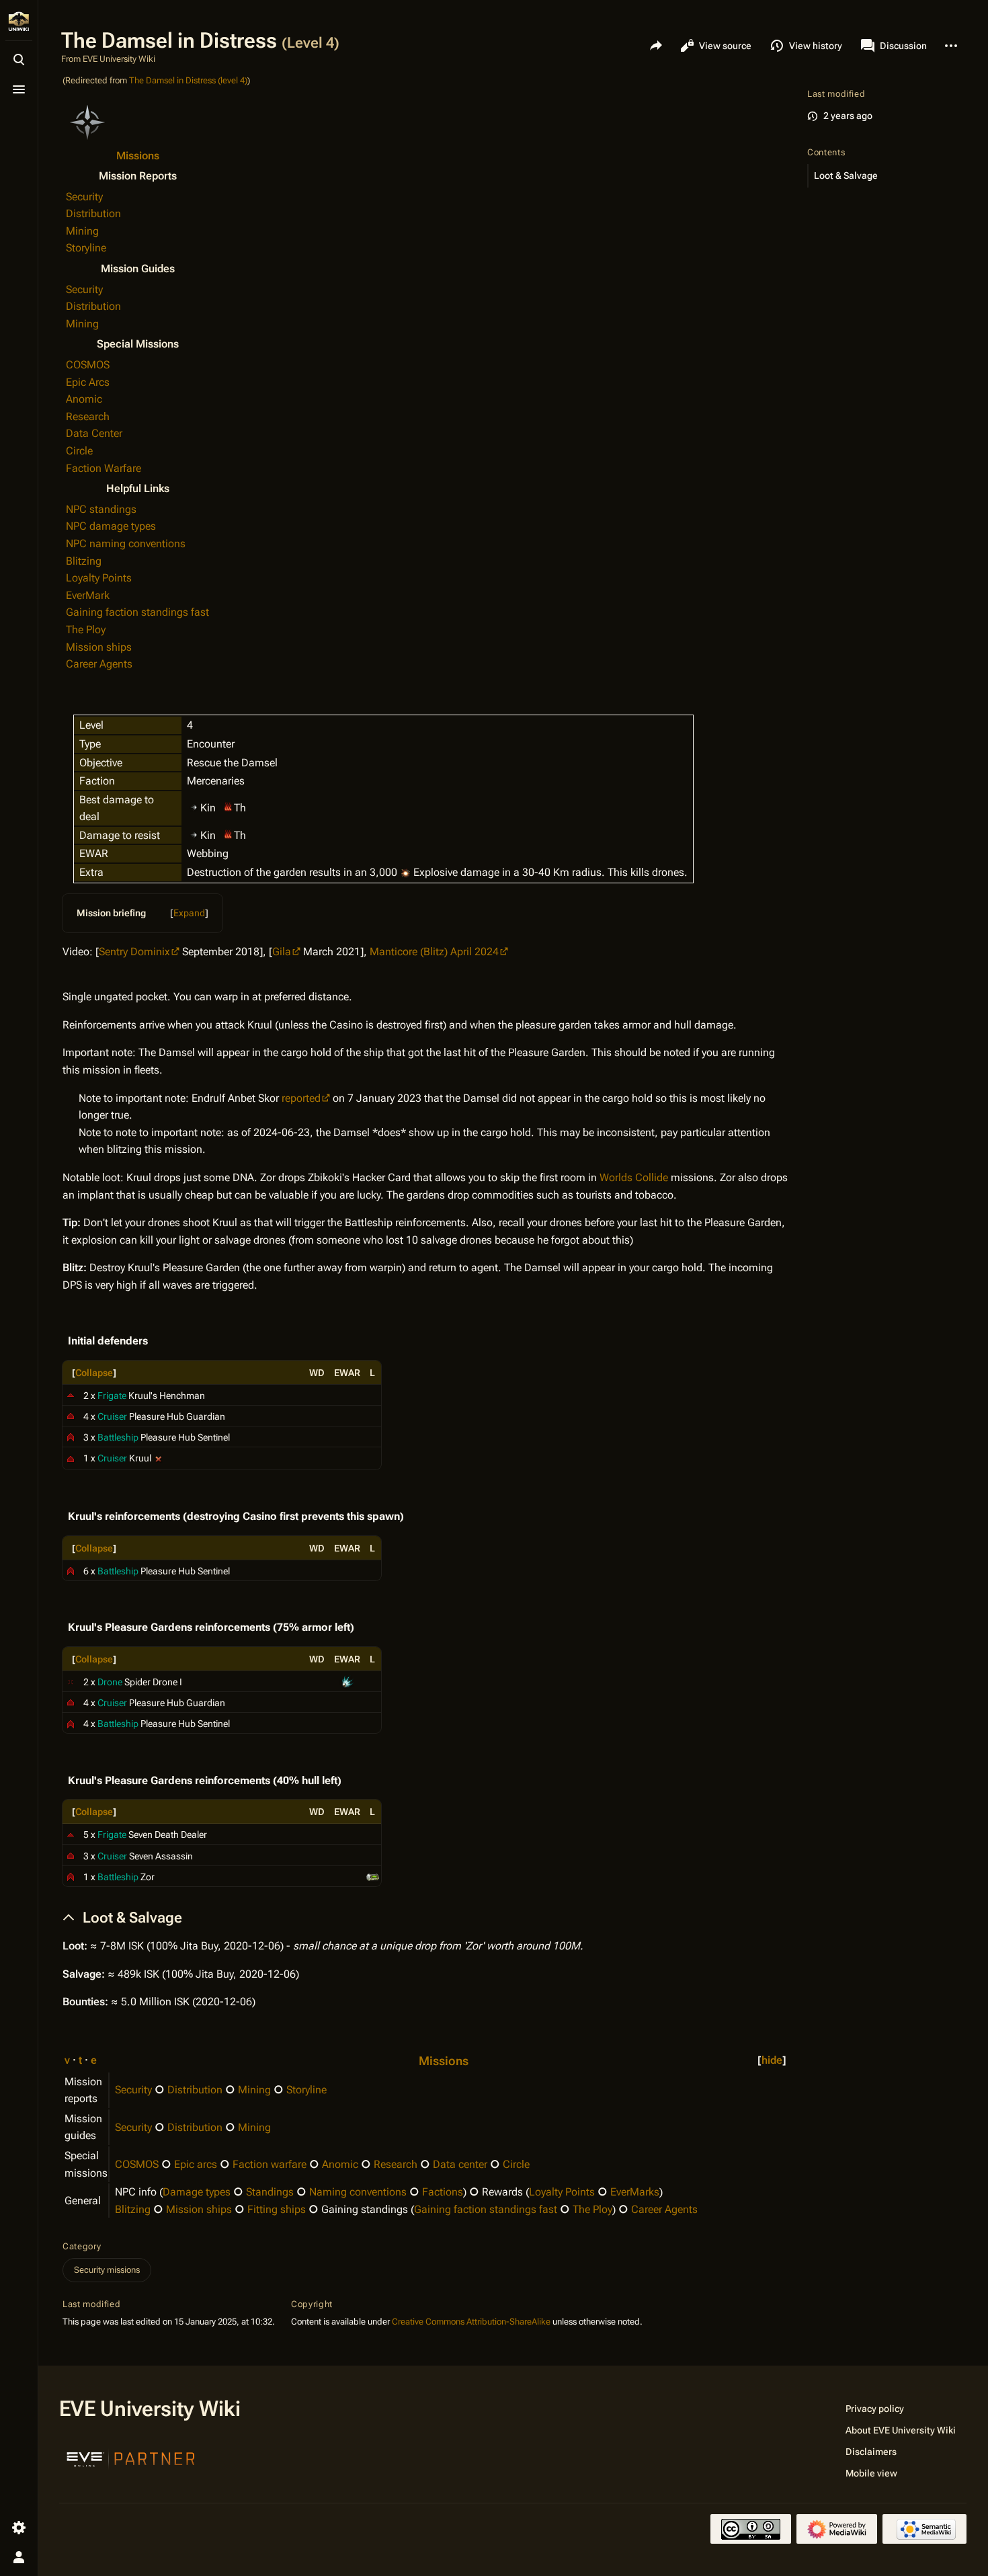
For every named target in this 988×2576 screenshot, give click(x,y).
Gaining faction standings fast (137, 612)
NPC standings (101, 509)
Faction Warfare (104, 468)
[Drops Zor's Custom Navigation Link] (373, 1876)
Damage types (197, 2192)
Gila (282, 952)
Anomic (84, 399)
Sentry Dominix (134, 952)
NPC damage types (111, 526)
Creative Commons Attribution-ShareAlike (471, 2322)
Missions (138, 156)
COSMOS (88, 365)
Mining (82, 231)
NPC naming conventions (126, 544)
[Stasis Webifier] (347, 1681)
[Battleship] (71, 1437)
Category (82, 2246)
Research (88, 416)
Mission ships (99, 647)
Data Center (94, 433)
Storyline (86, 248)
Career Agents (99, 664)
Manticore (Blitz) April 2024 (434, 952)
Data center (460, 2164)
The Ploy (86, 630)
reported (301, 1098)
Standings (270, 2192)
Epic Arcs (88, 382)
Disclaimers (871, 2452)
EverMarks (635, 2192)
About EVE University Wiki (901, 2430)
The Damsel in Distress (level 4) (188, 80)
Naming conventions (358, 2192)
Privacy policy (875, 2409)
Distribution (93, 213)
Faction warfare (270, 2164)
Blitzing (84, 561)
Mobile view (871, 2473)
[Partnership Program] (131, 2458)
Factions (443, 2192)
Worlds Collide (634, 1177)
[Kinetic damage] (194, 806)
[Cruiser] (71, 1416)
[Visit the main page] (19, 22)
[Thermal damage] (228, 806)
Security (84, 197)
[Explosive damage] (405, 872)
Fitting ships (277, 2209)
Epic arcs (196, 2164)
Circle (79, 451)
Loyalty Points (99, 578)
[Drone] (71, 1681)
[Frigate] (71, 1395)
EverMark (88, 595)
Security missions (107, 2270)
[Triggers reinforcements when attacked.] (159, 1458)
